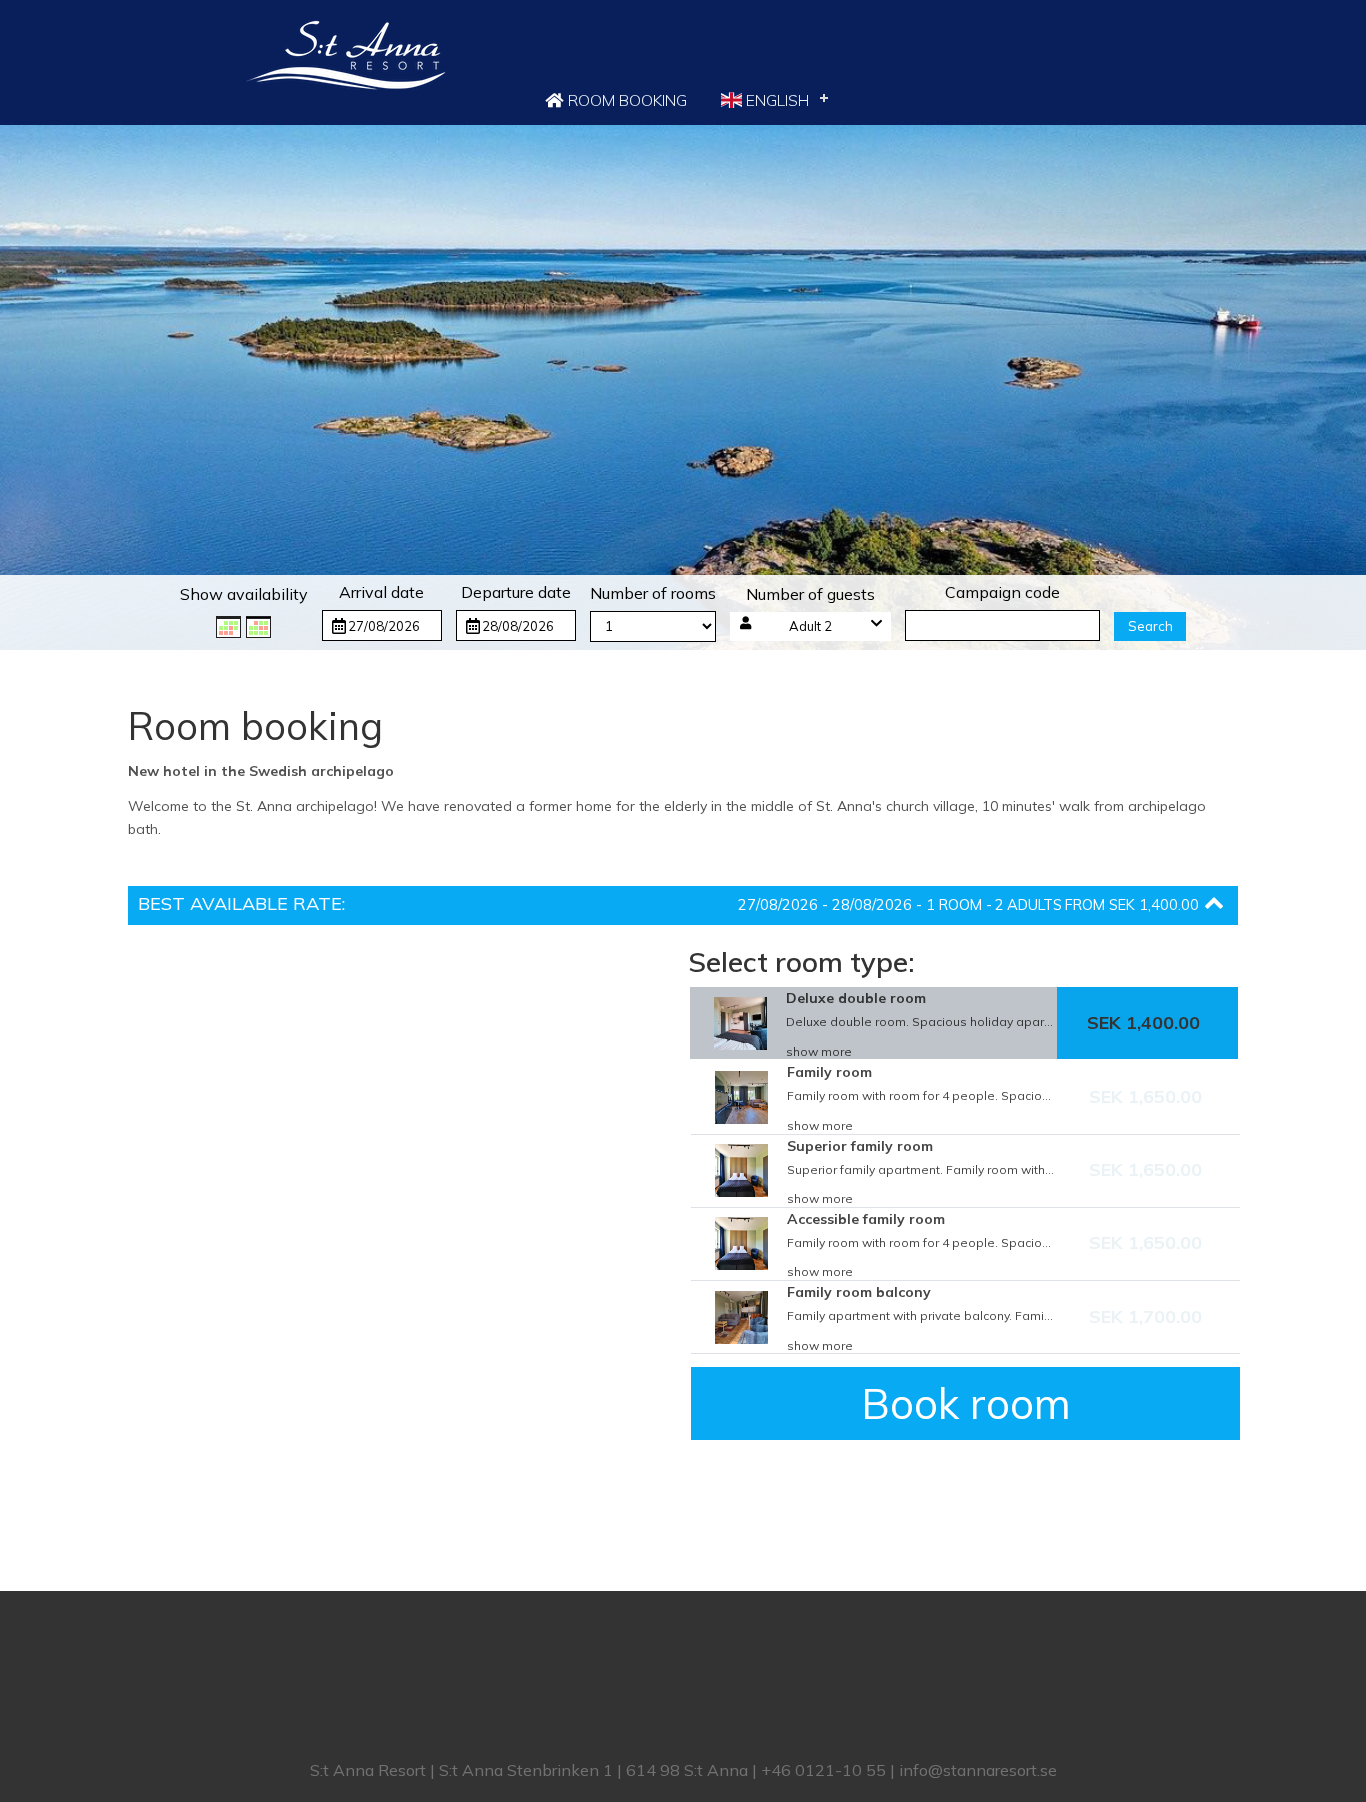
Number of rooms (653, 593)
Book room (966, 1403)
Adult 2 (810, 626)
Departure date (516, 592)
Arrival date (381, 592)
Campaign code (1002, 592)
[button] (811, 626)
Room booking (625, 100)
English (775, 100)
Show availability (244, 594)
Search (1150, 626)
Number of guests (810, 594)
